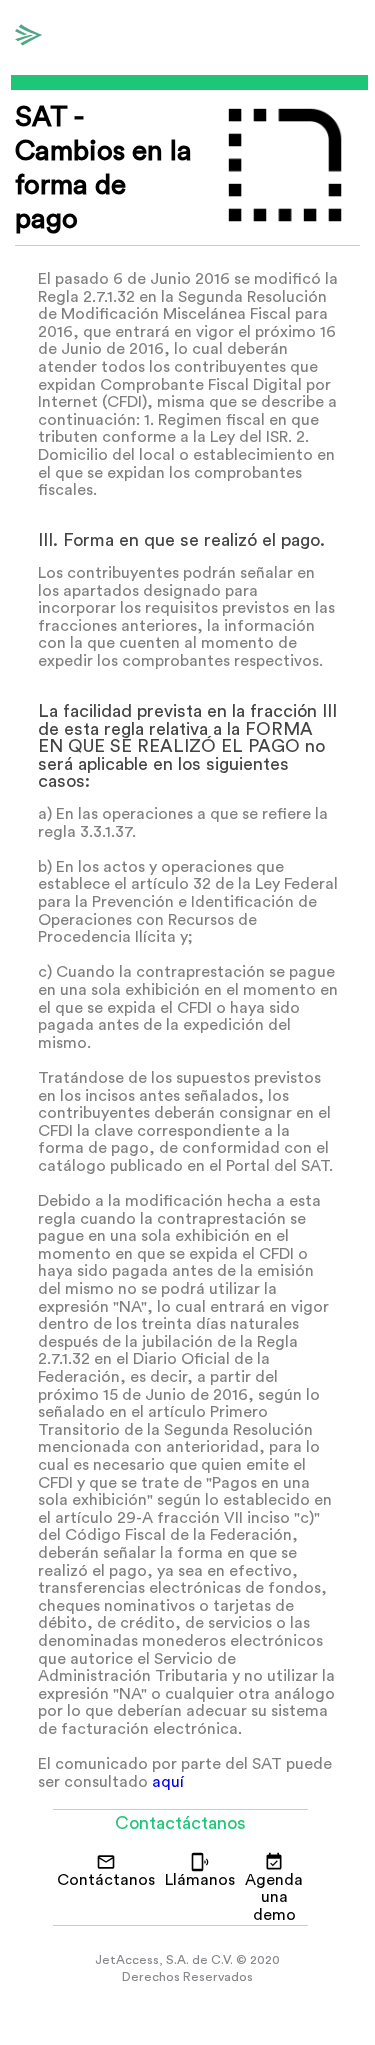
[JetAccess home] (31, 37)
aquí (168, 1782)
